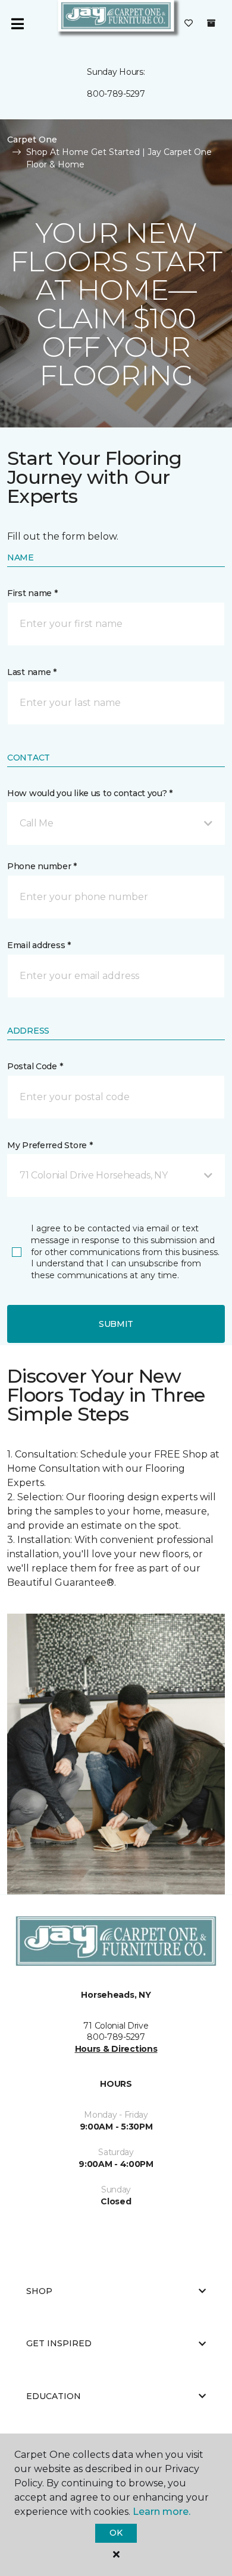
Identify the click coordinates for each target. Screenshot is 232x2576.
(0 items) (211, 23)
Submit (116, 1324)
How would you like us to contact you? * (90, 793)
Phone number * (42, 866)
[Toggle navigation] (17, 24)
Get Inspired (59, 2343)
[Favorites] (189, 24)
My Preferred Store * (50, 1145)
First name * (32, 593)
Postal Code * (35, 1066)
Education (54, 2396)
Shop (39, 2291)
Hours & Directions (116, 2049)
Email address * (39, 945)
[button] (116, 823)
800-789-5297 (116, 94)
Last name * (32, 672)
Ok (116, 2533)
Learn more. (162, 2512)
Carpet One (32, 140)
